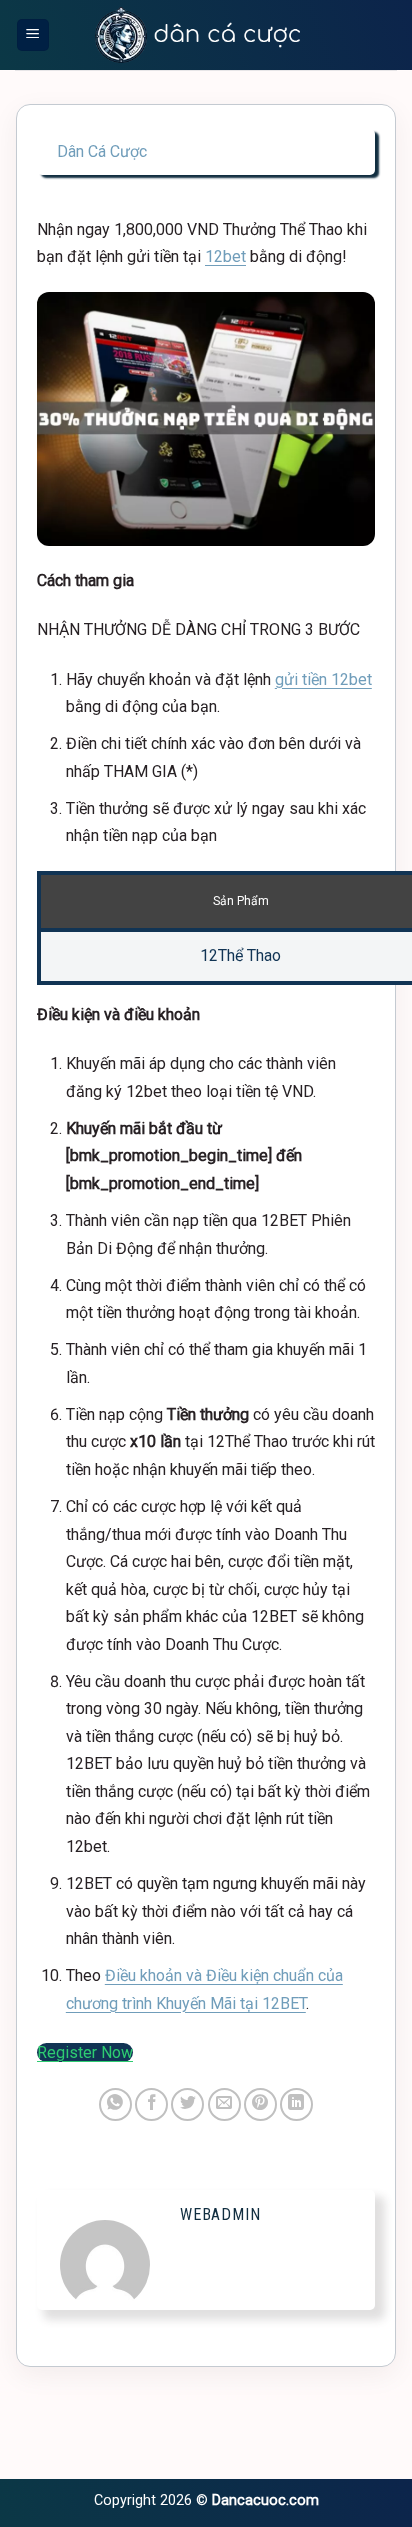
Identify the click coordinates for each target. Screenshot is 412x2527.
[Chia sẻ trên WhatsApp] (115, 2104)
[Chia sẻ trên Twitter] (187, 2104)
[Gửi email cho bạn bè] (224, 2104)
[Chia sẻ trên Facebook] (151, 2104)
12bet (225, 256)
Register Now (85, 2052)
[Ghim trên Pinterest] (260, 2104)
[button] (33, 35)
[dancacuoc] (198, 34)
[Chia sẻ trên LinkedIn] (296, 2104)
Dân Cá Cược (102, 151)
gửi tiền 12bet (323, 679)
